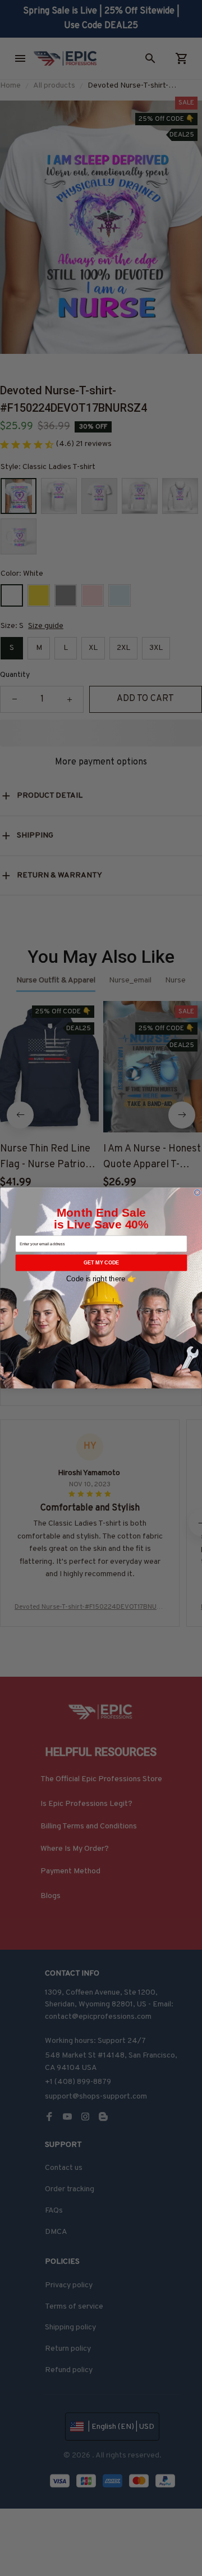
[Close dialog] (197, 1193)
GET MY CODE (101, 1263)
